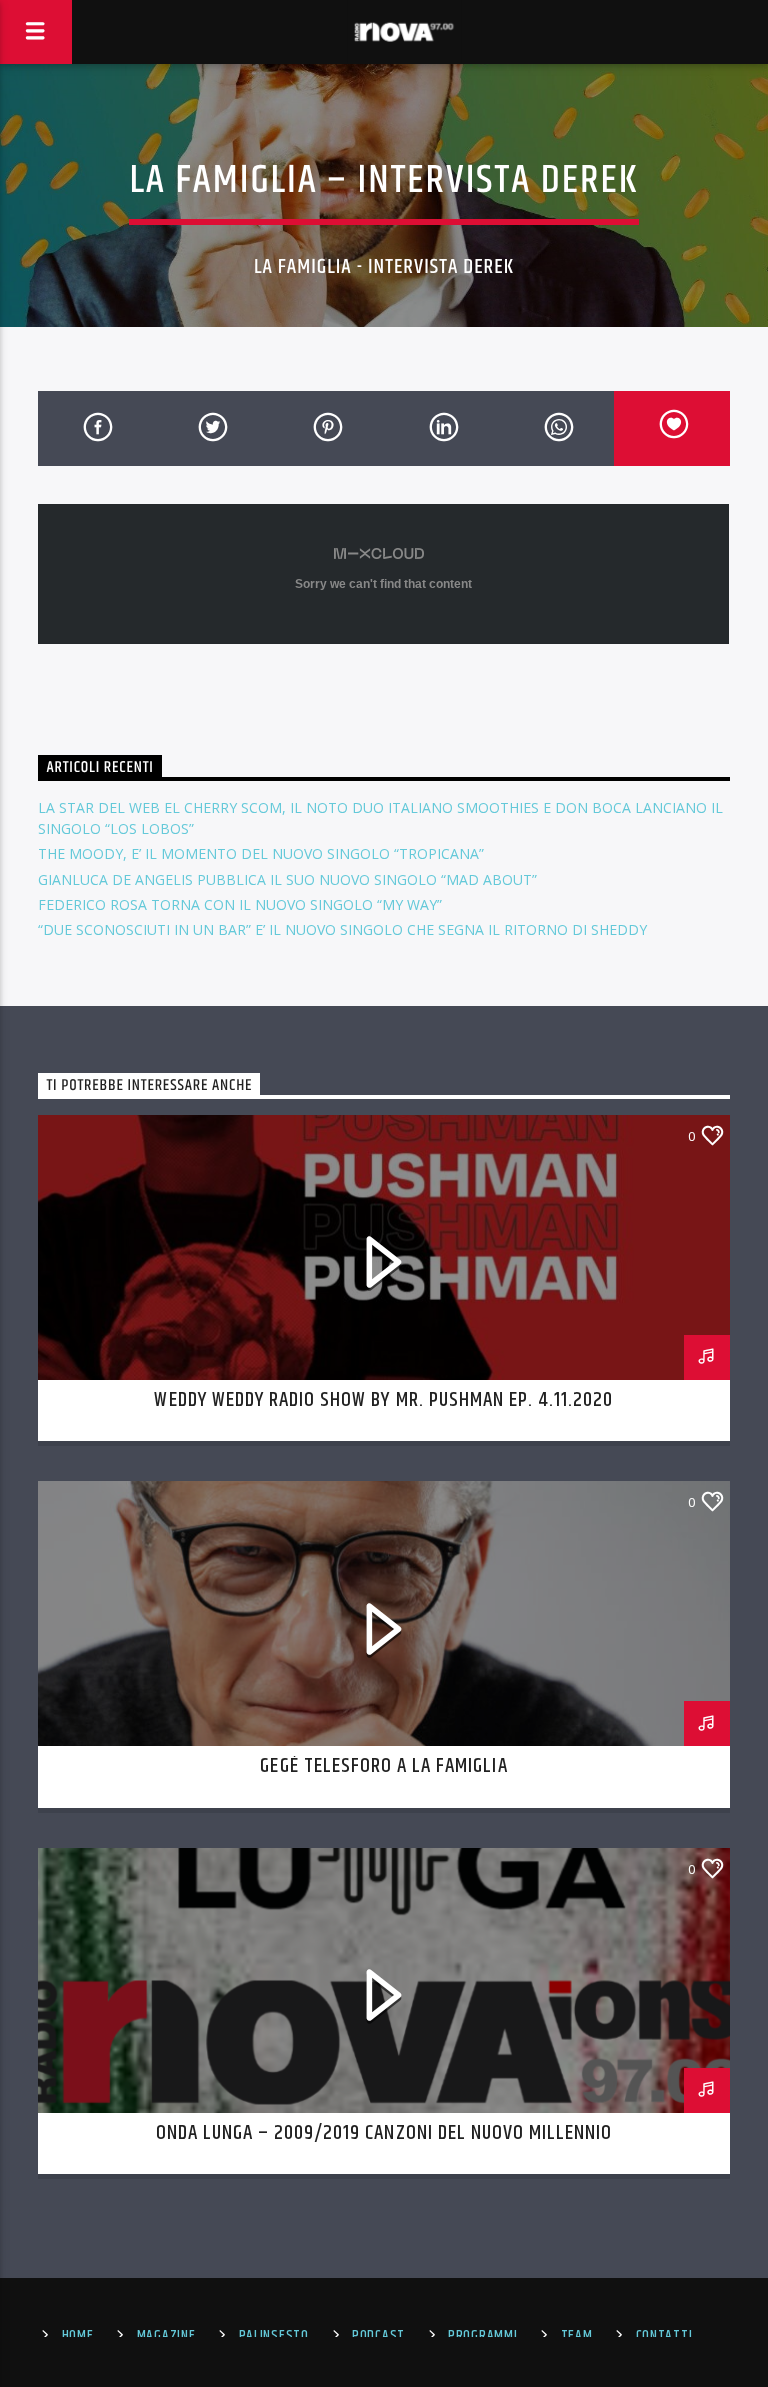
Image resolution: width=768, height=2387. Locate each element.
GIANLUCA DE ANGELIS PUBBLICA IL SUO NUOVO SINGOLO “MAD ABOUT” (287, 879)
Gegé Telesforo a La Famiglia (383, 1766)
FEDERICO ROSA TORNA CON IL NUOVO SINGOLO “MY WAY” (240, 904)
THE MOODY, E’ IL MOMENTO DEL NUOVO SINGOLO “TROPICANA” (261, 853)
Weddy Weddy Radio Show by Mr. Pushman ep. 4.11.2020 (383, 1400)
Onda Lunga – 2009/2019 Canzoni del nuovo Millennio (384, 2133)
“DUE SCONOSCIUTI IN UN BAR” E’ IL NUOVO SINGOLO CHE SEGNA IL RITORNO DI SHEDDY (342, 929)
